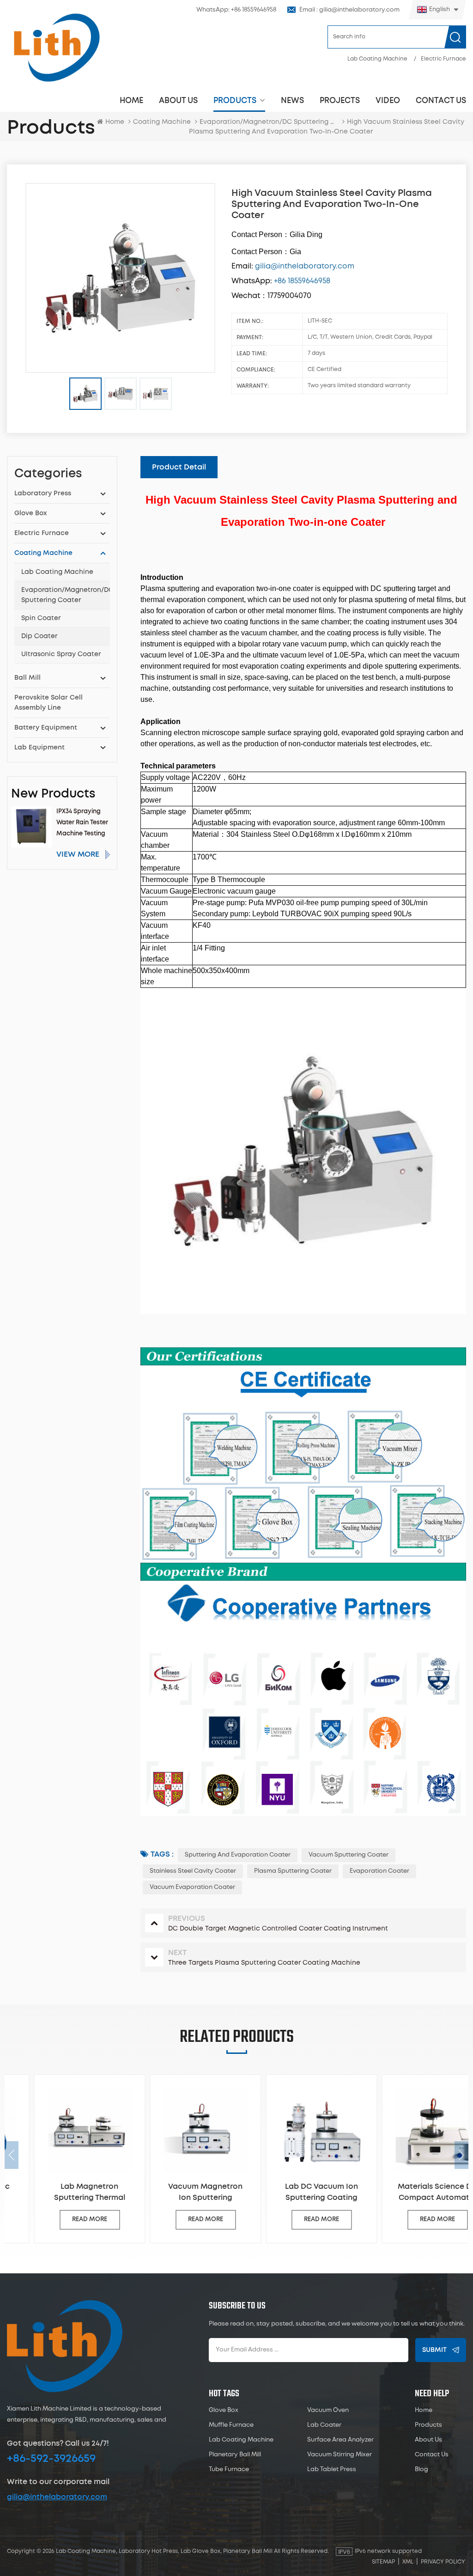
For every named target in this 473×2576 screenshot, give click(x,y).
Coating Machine (162, 122)
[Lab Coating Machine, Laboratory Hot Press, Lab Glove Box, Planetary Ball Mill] (56, 47)
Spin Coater (41, 618)
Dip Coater (39, 636)
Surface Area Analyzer (340, 2440)
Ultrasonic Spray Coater (61, 654)
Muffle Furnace (231, 2425)
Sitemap (383, 2562)
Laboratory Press (43, 493)
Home (131, 100)
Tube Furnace (229, 2469)
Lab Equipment (39, 748)
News (292, 100)
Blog (421, 2469)
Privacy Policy (443, 2562)
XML (408, 2562)
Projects (340, 100)
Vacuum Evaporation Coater (192, 1887)
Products (235, 100)
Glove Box (30, 513)
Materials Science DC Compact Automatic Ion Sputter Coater (411, 2193)
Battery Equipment (46, 728)
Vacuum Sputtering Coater (349, 1855)
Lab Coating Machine (377, 59)
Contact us (441, 100)
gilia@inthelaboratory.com (57, 2497)
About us (178, 100)
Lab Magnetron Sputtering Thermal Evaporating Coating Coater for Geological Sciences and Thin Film (63, 2193)
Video (388, 100)
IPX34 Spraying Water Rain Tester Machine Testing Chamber (82, 824)
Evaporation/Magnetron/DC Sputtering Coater (66, 595)
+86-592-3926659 (51, 2459)
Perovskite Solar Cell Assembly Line (49, 703)
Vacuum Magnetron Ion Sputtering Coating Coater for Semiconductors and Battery (179, 2193)
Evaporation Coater (379, 1871)
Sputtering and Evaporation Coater (238, 1855)
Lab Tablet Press (332, 2469)
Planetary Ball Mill (235, 2455)
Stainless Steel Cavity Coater (193, 1871)
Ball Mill (27, 678)
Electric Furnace (443, 59)
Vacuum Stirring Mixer (340, 2455)
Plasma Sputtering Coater (293, 1871)
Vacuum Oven (328, 2410)
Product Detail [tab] (179, 467)
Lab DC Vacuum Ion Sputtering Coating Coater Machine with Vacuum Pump (295, 2193)
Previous (12, 2155)
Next (461, 2155)
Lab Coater (324, 2425)
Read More (63, 2220)
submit (434, 2350)
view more (78, 854)
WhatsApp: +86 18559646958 (236, 10)
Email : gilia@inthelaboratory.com (349, 10)
